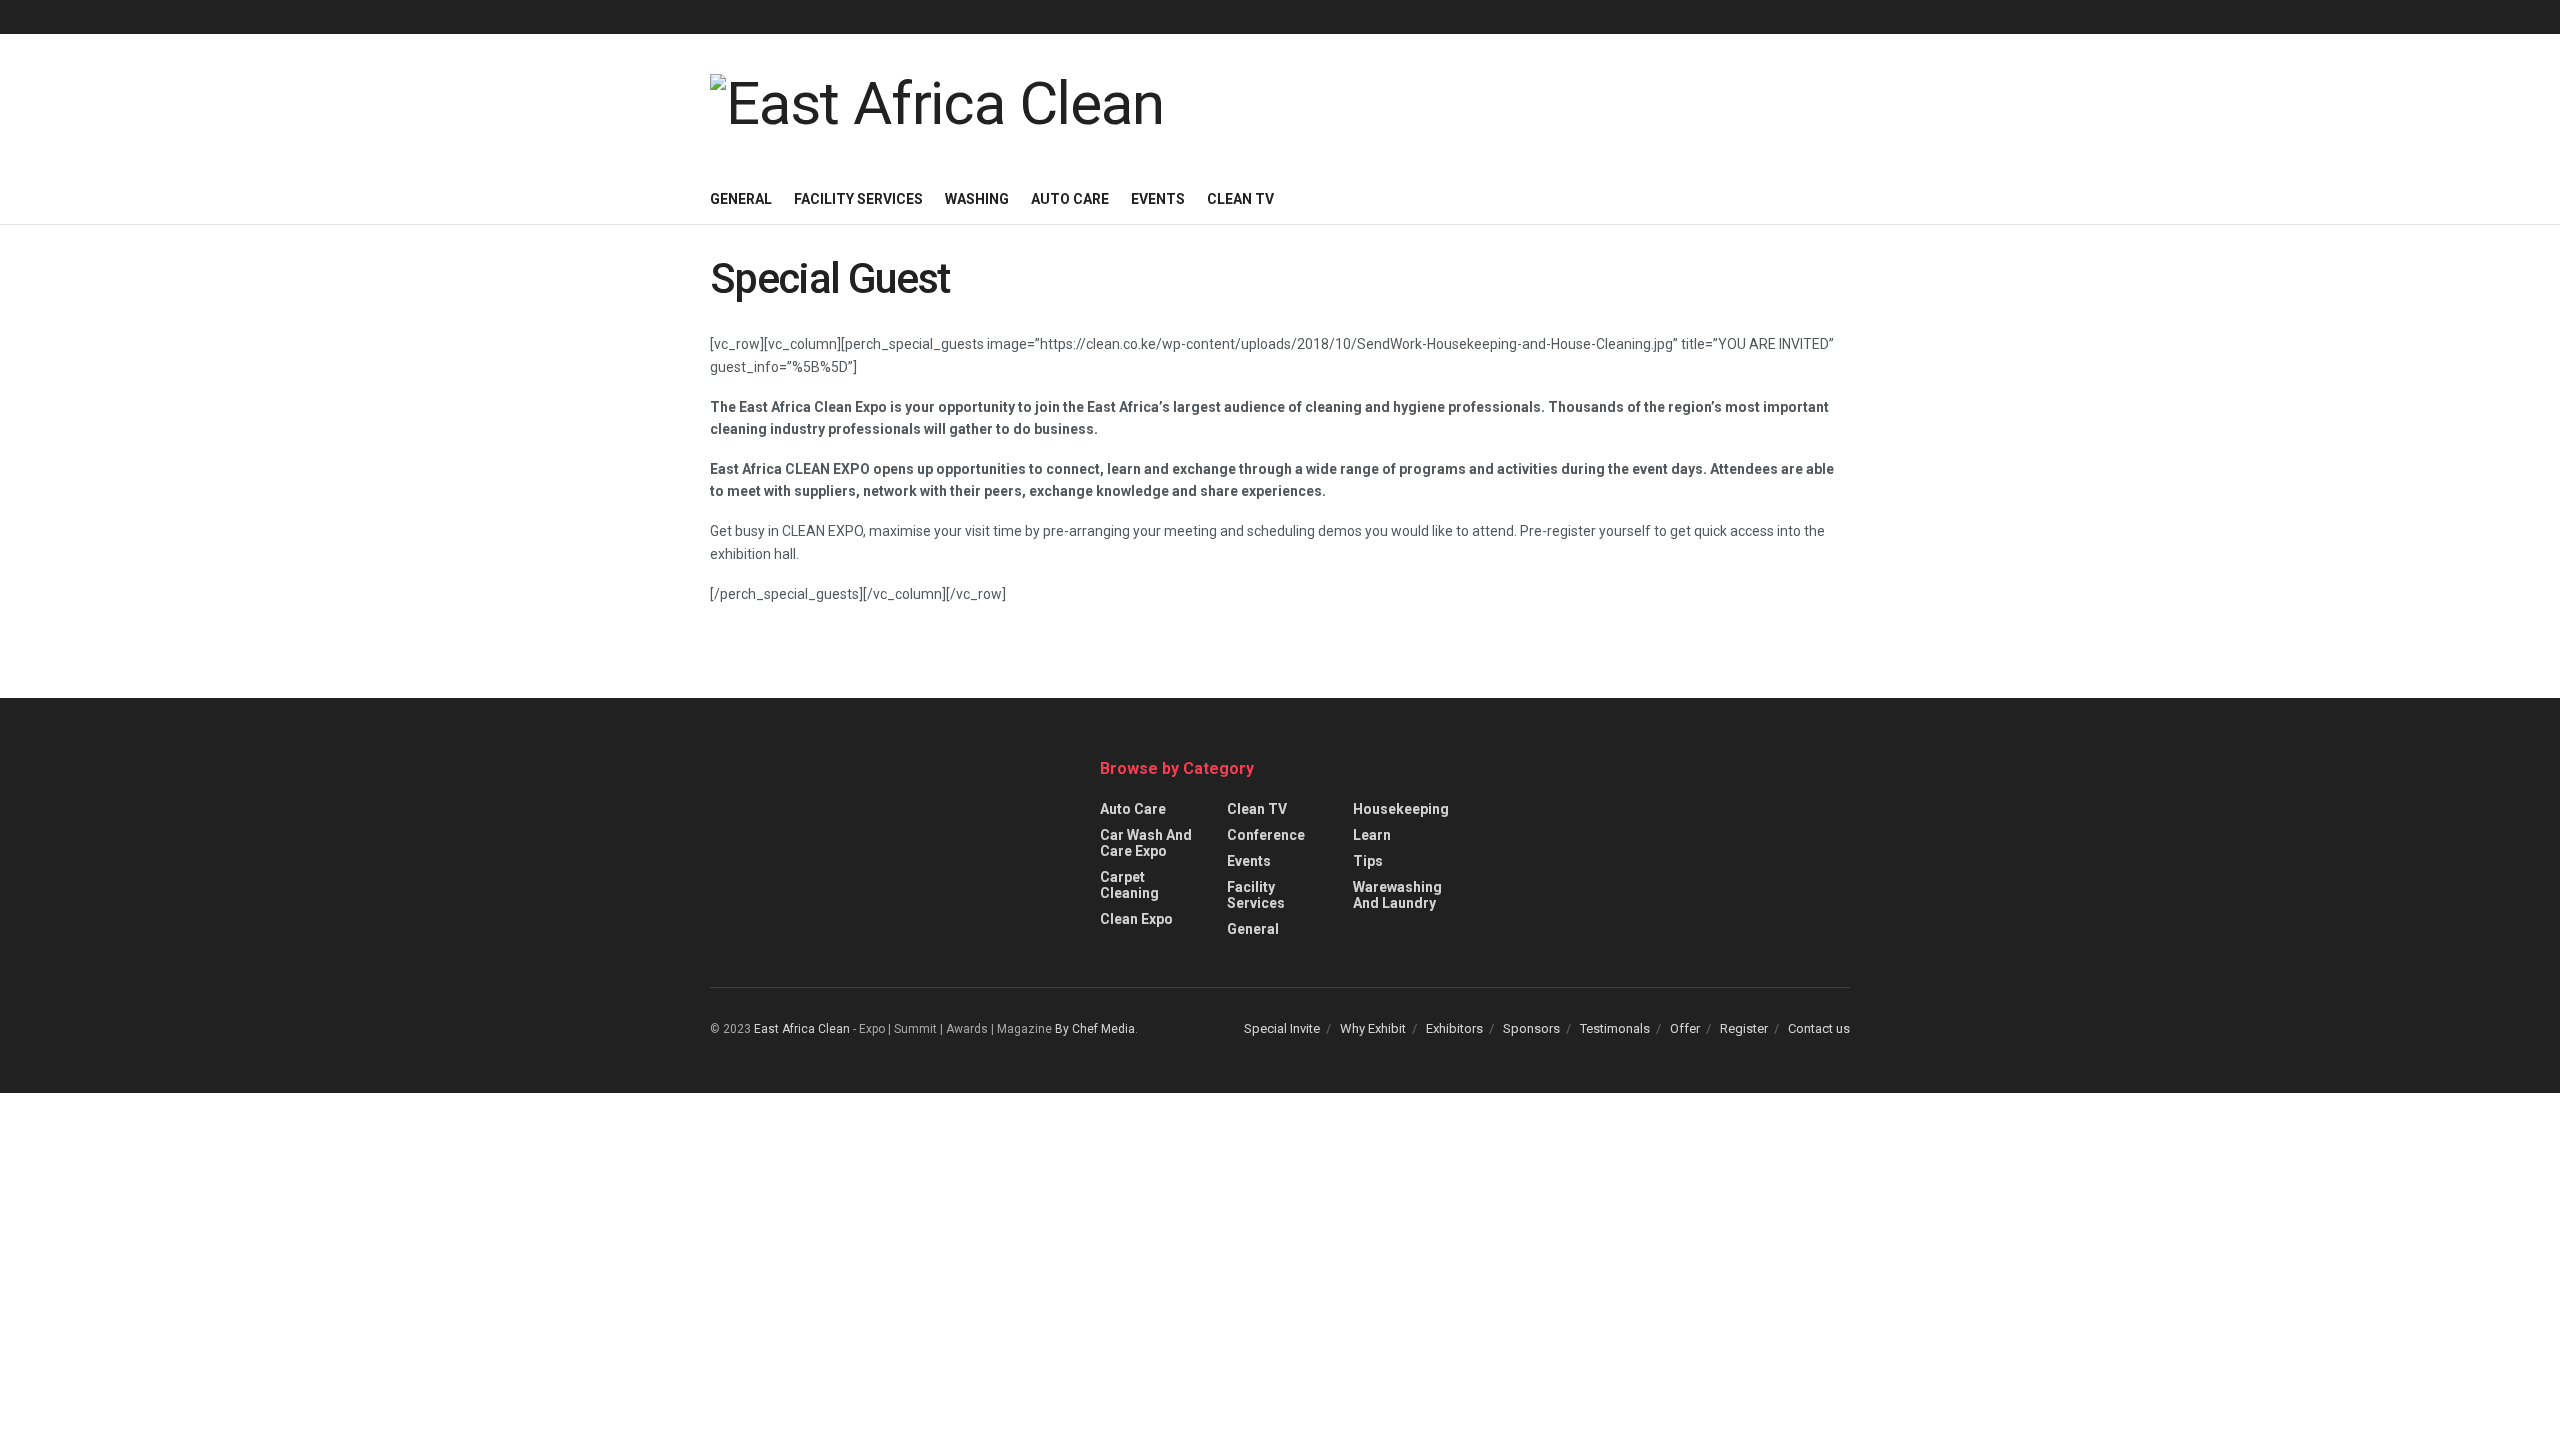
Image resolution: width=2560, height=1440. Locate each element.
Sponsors (1531, 1028)
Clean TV (1240, 199)
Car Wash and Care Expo (1146, 843)
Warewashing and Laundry (1397, 895)
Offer (1685, 1028)
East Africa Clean (802, 1029)
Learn (1372, 835)
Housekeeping (1401, 809)
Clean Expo (1136, 919)
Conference (1266, 835)
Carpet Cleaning (1129, 885)
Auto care (1070, 199)
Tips (1368, 861)
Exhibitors (1454, 1028)
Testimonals (1615, 1028)
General (741, 199)
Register (1744, 1028)
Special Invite (1282, 1028)
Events (1158, 199)
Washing (977, 199)
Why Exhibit (1373, 1028)
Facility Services (858, 199)
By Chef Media (1095, 1029)
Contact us (1819, 1028)
